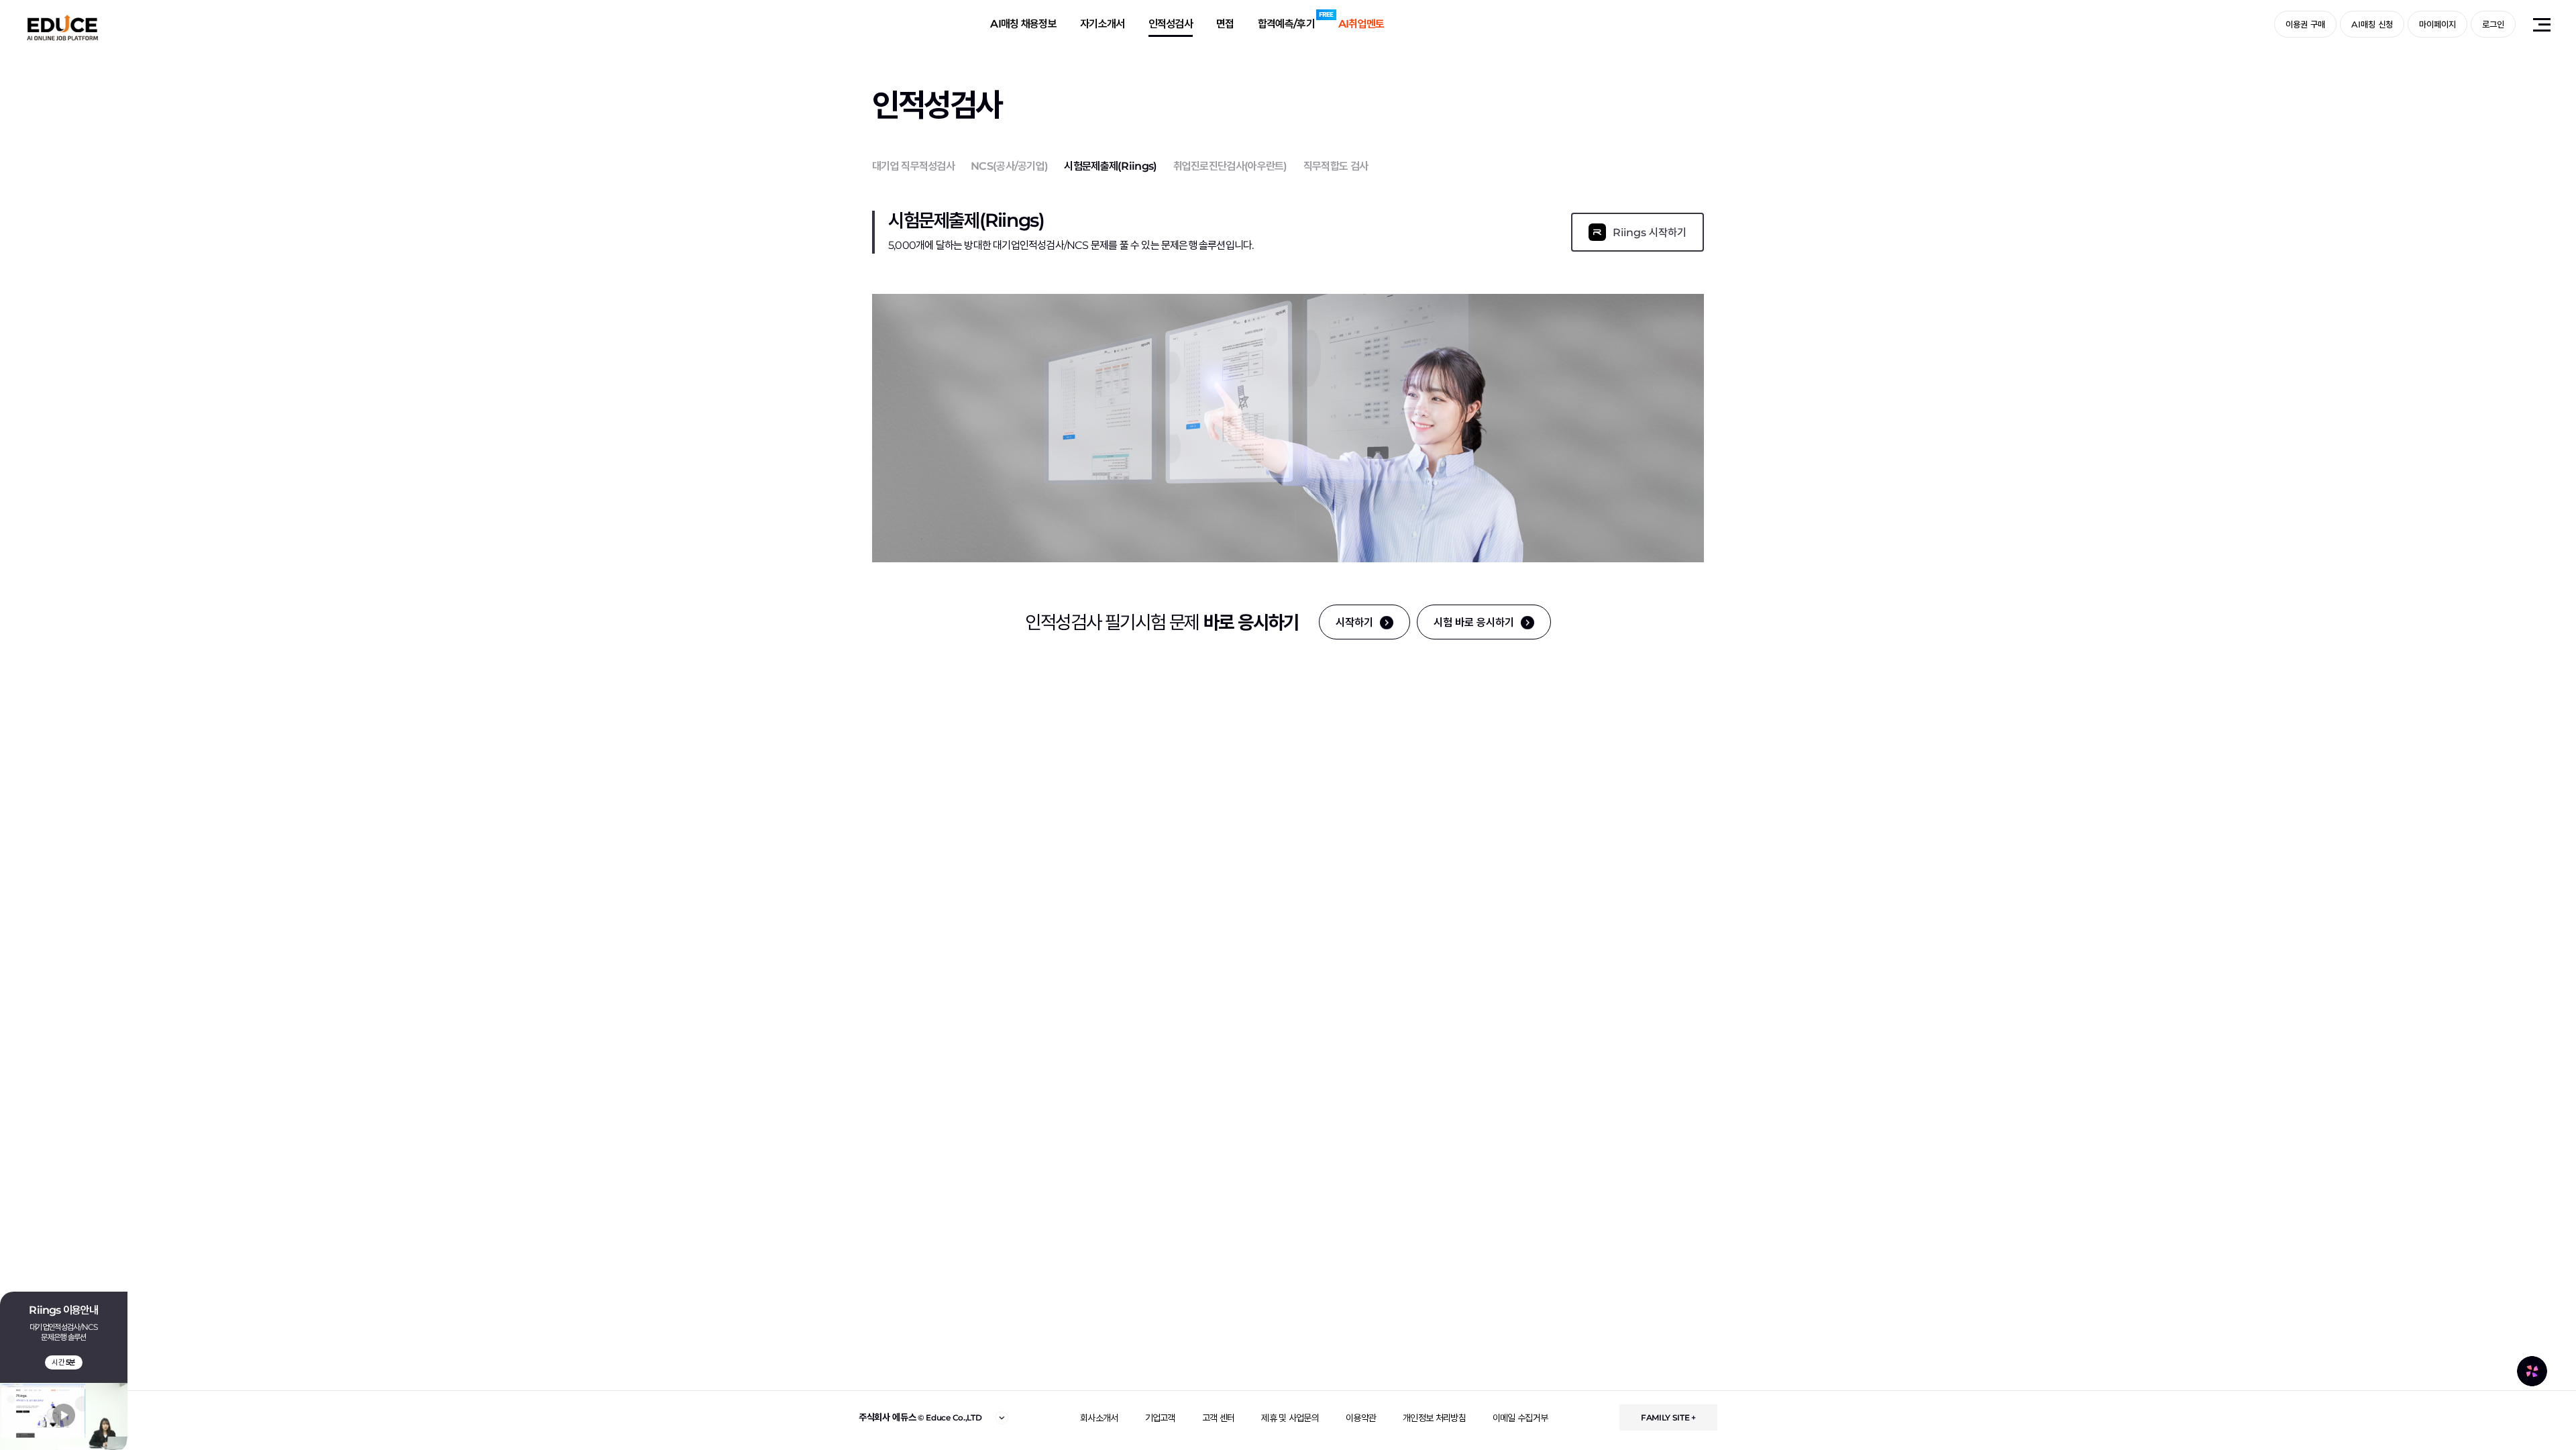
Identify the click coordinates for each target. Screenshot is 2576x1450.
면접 (1225, 24)
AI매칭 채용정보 (1023, 24)
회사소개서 (1099, 1418)
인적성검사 (1171, 24)
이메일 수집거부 (1520, 1418)
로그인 (2493, 24)
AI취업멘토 (1361, 24)
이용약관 (1361, 1418)
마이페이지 (2437, 24)
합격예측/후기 (1286, 24)
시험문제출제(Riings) (1110, 166)
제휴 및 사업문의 (1290, 1418)
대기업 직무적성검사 (913, 166)
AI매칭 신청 (2372, 24)
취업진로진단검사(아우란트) (1230, 166)
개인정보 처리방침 (1434, 1418)
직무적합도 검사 (1336, 166)
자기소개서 (1103, 24)
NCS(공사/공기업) (1009, 166)
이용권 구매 (2305, 24)
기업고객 (1160, 1418)
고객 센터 (1219, 1418)
